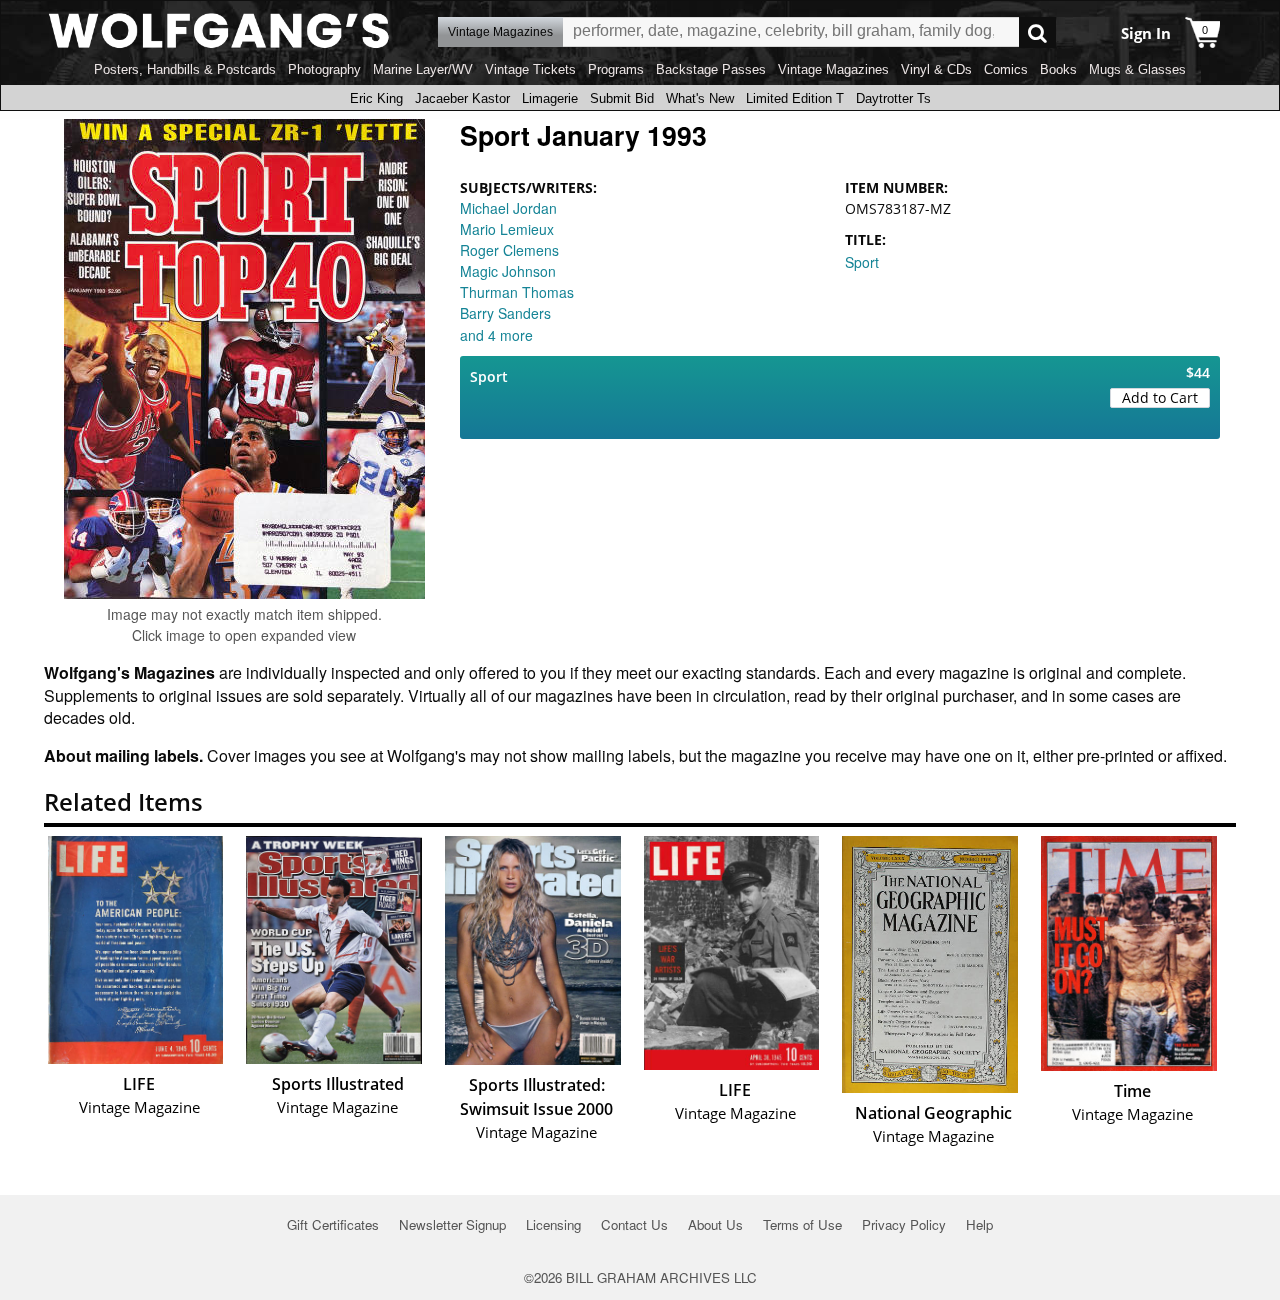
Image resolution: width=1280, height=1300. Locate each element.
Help (979, 1224)
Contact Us (634, 1224)
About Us (715, 1224)
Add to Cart (1160, 397)
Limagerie (550, 98)
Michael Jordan (508, 208)
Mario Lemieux (507, 229)
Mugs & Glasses (1137, 69)
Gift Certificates (333, 1224)
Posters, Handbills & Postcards (185, 69)
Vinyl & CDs (936, 69)
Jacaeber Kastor (462, 98)
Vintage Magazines (833, 69)
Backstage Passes (711, 69)
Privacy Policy (904, 1224)
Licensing (553, 1224)
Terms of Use (802, 1224)
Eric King (376, 98)
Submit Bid (622, 98)
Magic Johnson (508, 271)
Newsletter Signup (452, 1224)
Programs (616, 69)
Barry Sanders (505, 313)
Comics (1006, 69)
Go (1037, 32)
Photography (324, 69)
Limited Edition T (795, 98)
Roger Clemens (509, 250)
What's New (700, 98)
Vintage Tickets (530, 69)
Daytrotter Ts (893, 98)
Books (1058, 69)
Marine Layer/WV (423, 69)
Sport (862, 262)
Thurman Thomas (517, 292)
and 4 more (496, 335)
